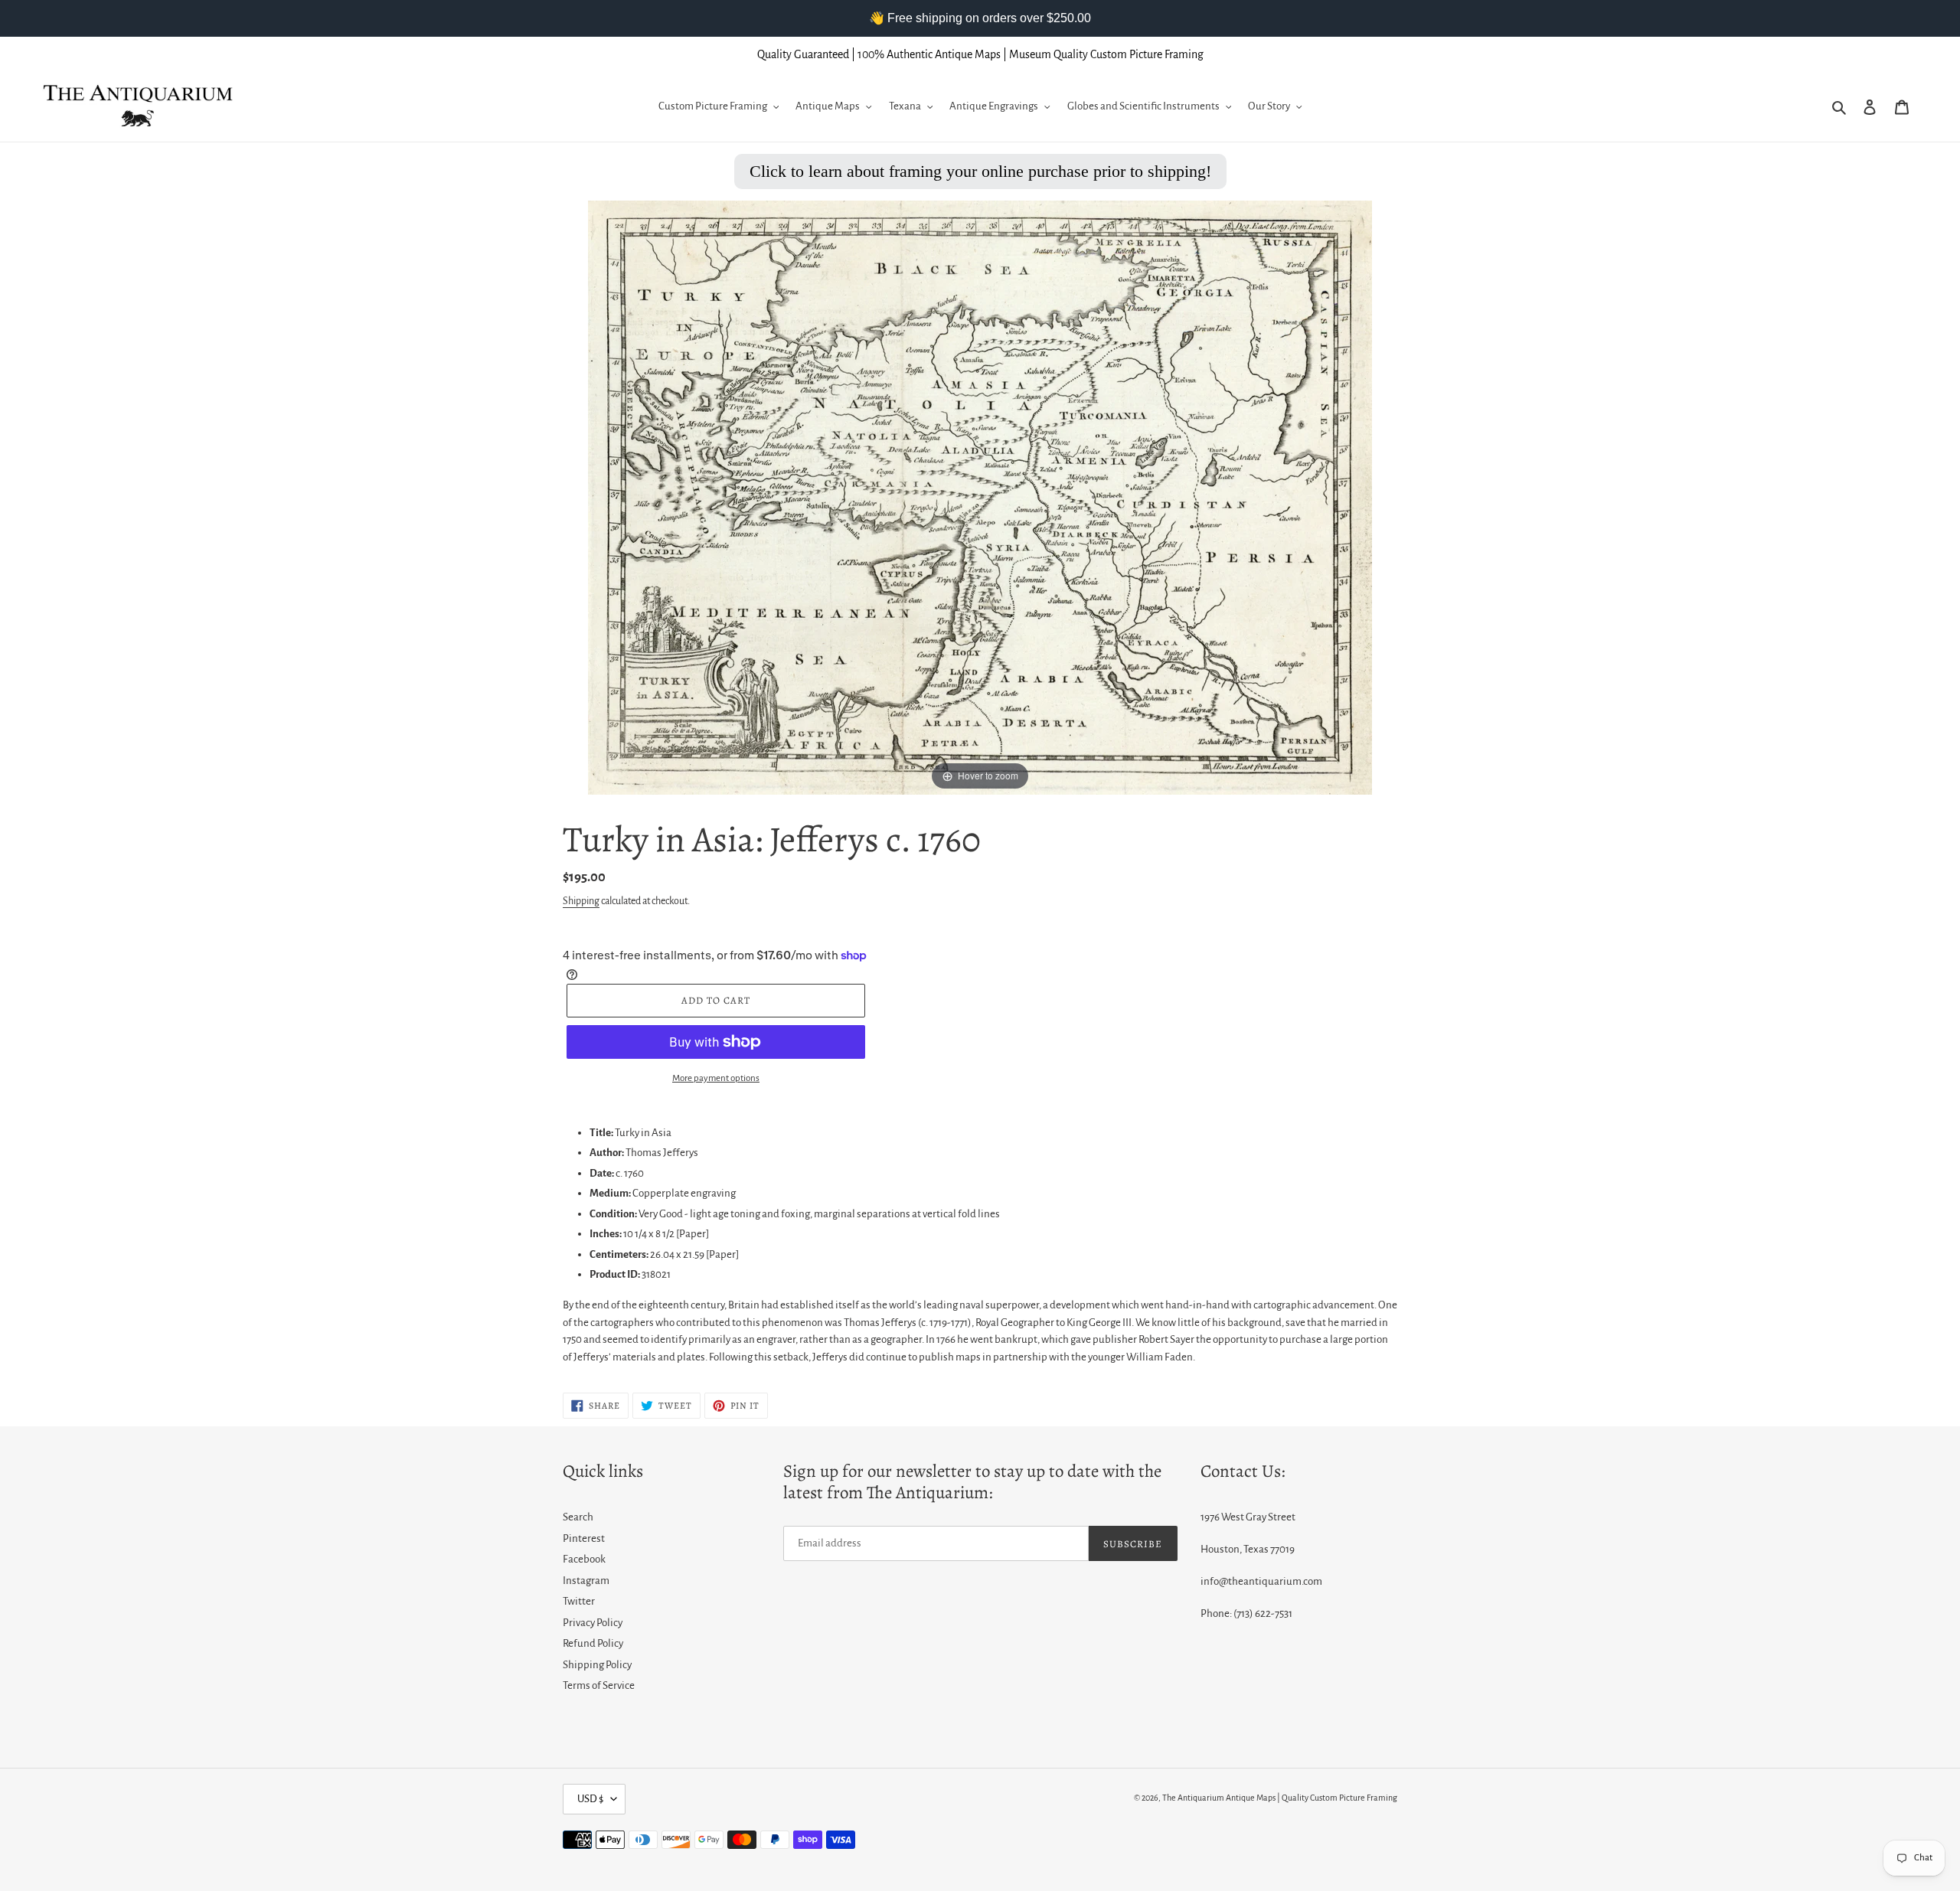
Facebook (584, 1559)
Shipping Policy (597, 1665)
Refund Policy (593, 1643)
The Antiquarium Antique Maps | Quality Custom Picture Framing (1280, 1798)
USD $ (590, 1799)
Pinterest (584, 1538)
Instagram (586, 1581)
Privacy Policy (593, 1623)
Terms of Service (599, 1685)
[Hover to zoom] (980, 496)
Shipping (581, 901)
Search (578, 1517)
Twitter (579, 1601)
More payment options (716, 1078)
